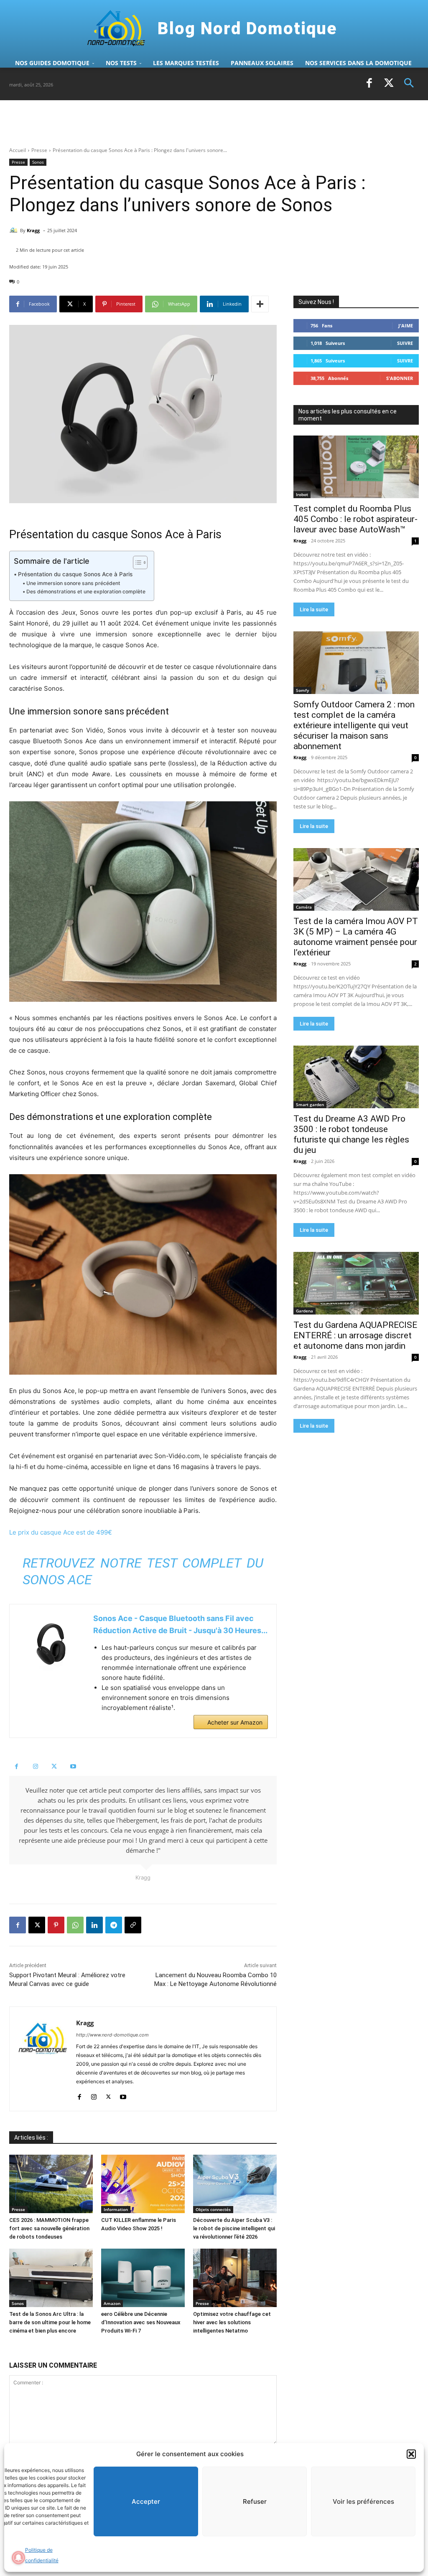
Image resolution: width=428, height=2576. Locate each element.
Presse (39, 150)
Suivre (405, 343)
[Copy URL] (133, 1925)
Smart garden (310, 1104)
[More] (260, 304)
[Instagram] (35, 1767)
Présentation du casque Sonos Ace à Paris (75, 574)
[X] (389, 84)
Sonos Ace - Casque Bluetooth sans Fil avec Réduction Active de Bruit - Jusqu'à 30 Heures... (180, 1624)
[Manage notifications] (18, 2558)
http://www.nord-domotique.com (112, 2035)
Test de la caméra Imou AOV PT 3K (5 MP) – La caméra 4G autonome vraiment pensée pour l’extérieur (356, 937)
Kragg (33, 230)
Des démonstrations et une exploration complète (86, 591)
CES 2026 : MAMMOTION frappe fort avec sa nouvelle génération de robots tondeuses (49, 2228)
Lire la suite (314, 609)
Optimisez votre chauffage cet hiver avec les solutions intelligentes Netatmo (232, 2322)
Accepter (146, 2501)
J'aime (406, 325)
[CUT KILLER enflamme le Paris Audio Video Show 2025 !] (143, 2184)
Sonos (38, 162)
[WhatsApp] (75, 1925)
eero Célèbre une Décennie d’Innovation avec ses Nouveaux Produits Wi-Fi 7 (141, 2322)
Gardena (304, 1311)
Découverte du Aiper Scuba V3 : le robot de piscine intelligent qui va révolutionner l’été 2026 (234, 2228)
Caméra (304, 907)
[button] (411, 2454)
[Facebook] (369, 84)
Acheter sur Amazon (235, 1722)
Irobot (302, 494)
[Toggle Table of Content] (136, 562)
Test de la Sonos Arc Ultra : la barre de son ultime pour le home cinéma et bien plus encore (50, 2322)
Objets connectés (213, 2209)
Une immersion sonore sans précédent (73, 583)
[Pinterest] (56, 1925)
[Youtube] (73, 1767)
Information (116, 2209)
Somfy (302, 690)
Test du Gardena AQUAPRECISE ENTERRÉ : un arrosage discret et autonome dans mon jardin (355, 1335)
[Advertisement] (107, 123)
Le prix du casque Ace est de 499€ (61, 1532)
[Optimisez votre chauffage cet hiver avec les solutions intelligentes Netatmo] (235, 2278)
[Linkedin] (94, 1925)
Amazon (112, 2303)
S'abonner (400, 378)
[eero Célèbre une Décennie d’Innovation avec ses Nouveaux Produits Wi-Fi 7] (143, 2278)
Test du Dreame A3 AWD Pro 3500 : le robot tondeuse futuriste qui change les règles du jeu (351, 1134)
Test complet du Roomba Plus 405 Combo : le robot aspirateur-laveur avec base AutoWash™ (355, 519)
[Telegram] (114, 1925)
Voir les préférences (363, 2501)
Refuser (255, 2501)
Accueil (18, 150)
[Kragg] (15, 230)
